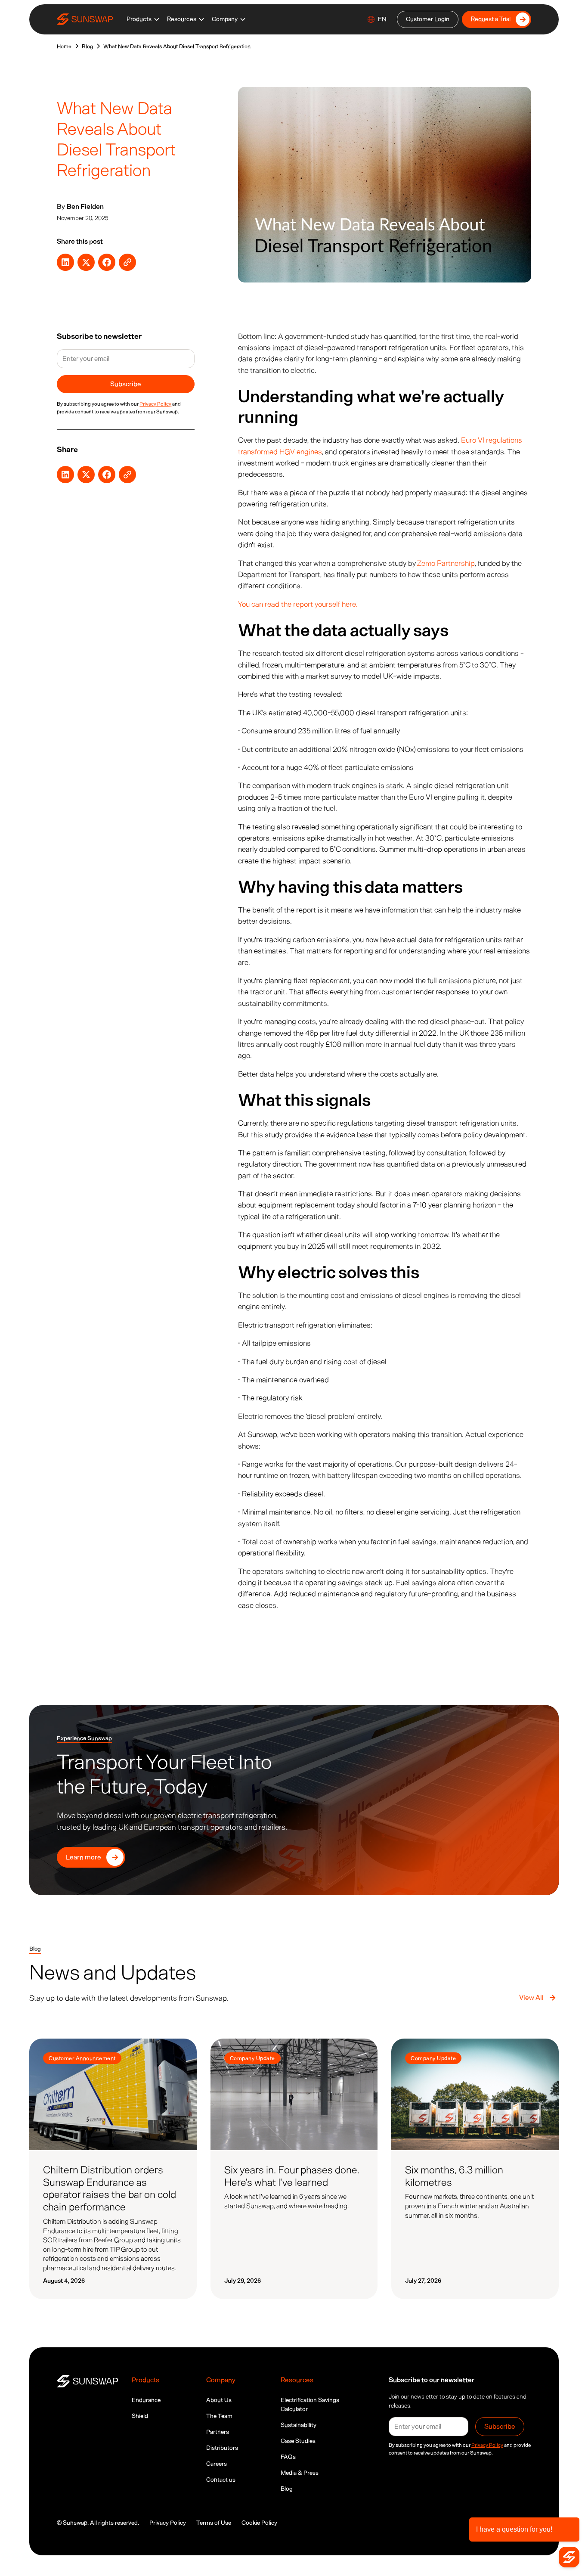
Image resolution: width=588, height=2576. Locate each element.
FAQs (288, 2457)
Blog (287, 2489)
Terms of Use (214, 2523)
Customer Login (428, 19)
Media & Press (300, 2473)
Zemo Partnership (446, 563)
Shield (140, 2416)
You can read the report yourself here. (298, 604)
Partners (218, 2432)
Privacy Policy (168, 2523)
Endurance (146, 2400)
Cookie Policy (259, 2523)
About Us (219, 2400)
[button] (143, 19)
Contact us (221, 2480)
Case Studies (298, 2441)
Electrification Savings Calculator (310, 2405)
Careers (217, 2464)
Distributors (222, 2448)
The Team (219, 2416)
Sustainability (299, 2425)
